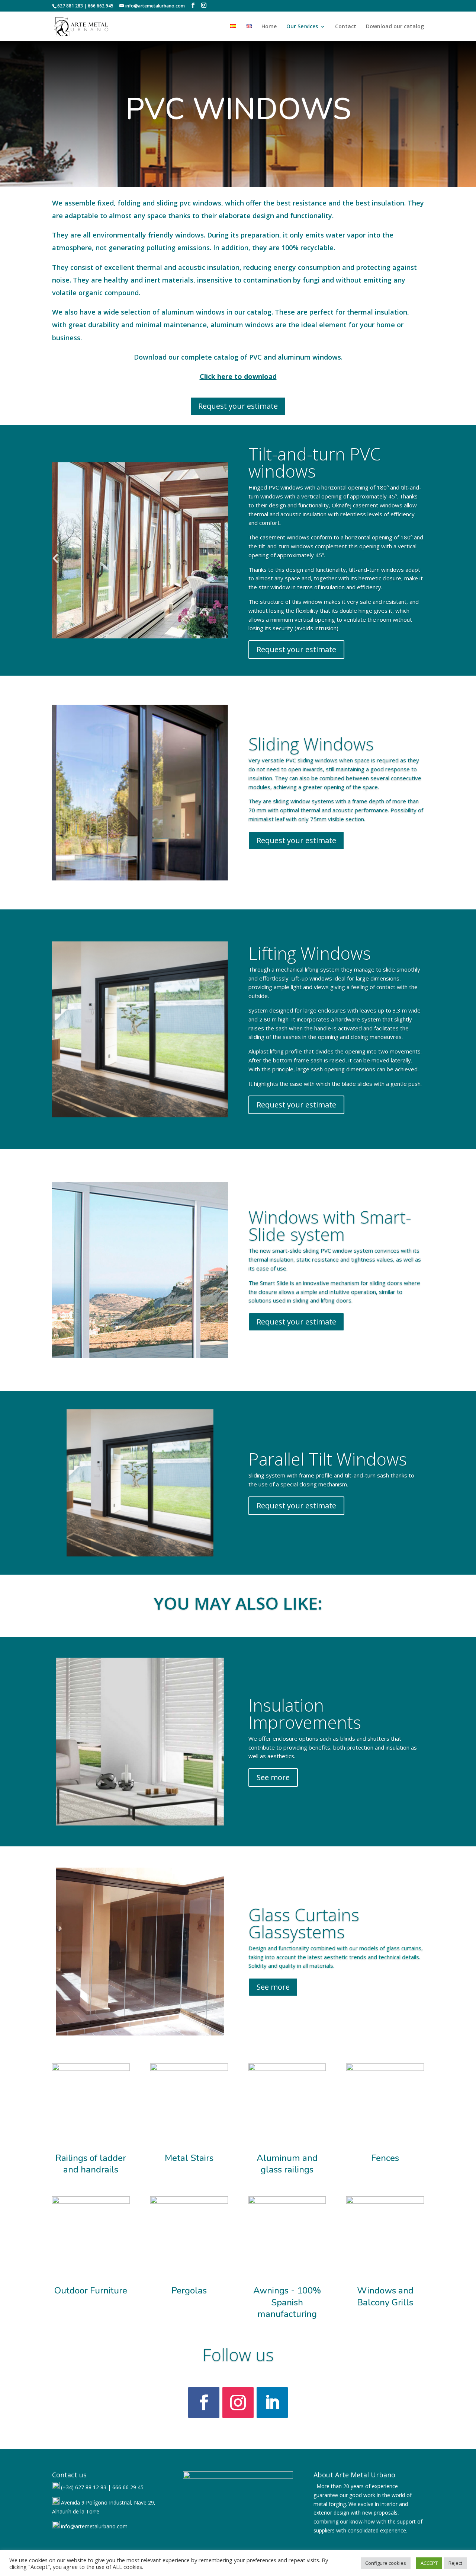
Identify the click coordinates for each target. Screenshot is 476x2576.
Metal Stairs (189, 2158)
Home (269, 27)
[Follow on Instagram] (238, 2403)
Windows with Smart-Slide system (330, 1225)
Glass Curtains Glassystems (304, 1923)
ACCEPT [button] (429, 2563)
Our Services (302, 27)
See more (273, 1777)
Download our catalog (395, 27)
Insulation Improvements (305, 1713)
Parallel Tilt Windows (328, 1459)
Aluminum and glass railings (287, 2164)
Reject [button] (455, 2563)
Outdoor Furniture (91, 2290)
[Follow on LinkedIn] (272, 2403)
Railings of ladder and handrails (91, 2164)
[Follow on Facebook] (204, 2403)
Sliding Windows (311, 744)
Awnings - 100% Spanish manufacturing (287, 2302)
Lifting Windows (310, 953)
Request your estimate (238, 406)
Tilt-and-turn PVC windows (315, 462)
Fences (385, 2158)
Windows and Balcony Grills (385, 2296)
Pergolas (189, 2290)
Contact (346, 27)
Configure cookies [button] (386, 2563)
